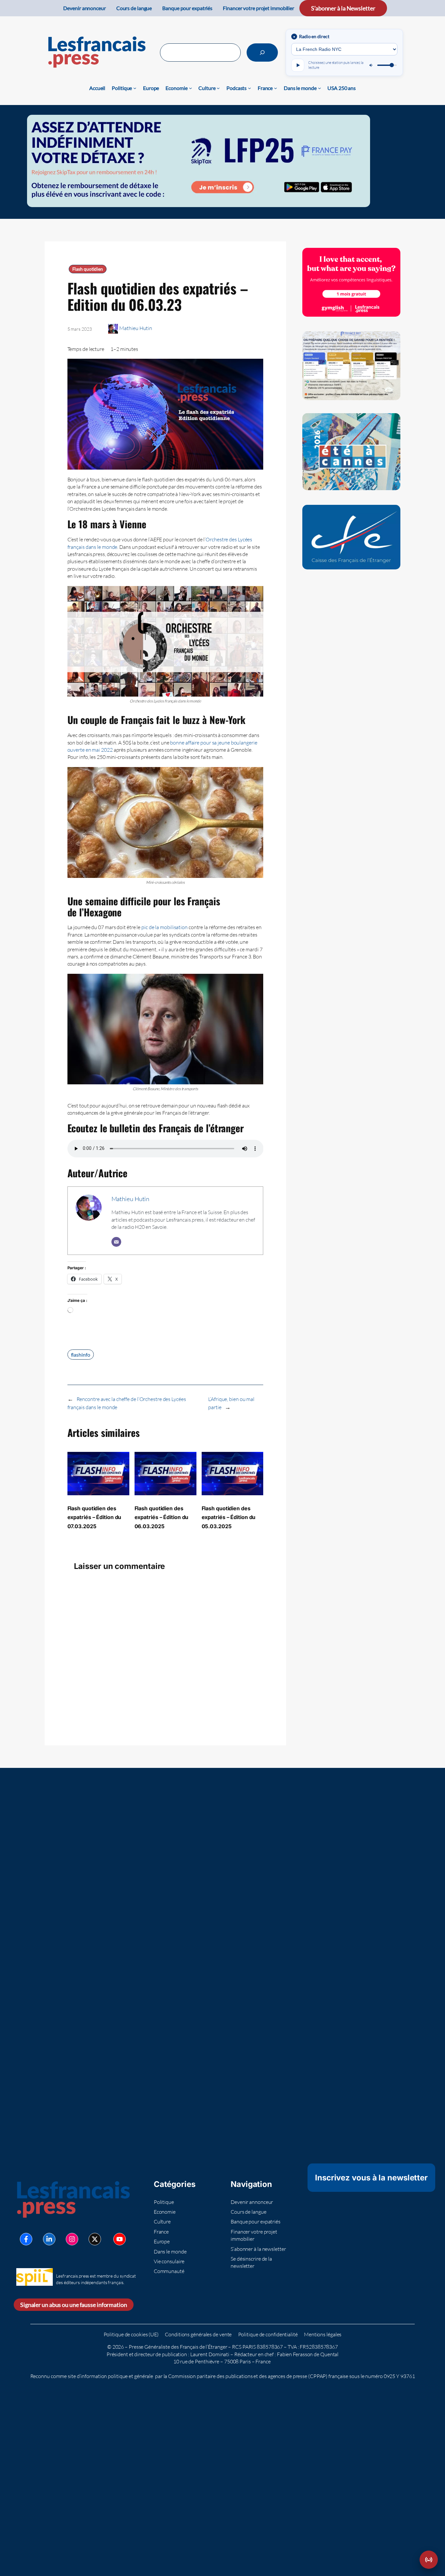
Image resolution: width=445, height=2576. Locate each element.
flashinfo (81, 1355)
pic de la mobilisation (165, 927)
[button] (429, 2560)
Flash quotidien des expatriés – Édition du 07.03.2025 (94, 1517)
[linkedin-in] (49, 2239)
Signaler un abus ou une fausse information (74, 2305)
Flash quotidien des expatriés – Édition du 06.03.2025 (162, 1517)
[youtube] (120, 2239)
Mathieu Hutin (136, 328)
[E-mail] (116, 1242)
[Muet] (371, 65)
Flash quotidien (88, 269)
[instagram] (72, 2239)
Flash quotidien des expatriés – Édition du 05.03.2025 (229, 1517)
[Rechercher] (262, 53)
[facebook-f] (26, 2239)
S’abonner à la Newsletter (343, 8)
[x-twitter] (95, 2239)
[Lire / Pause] (298, 65)
